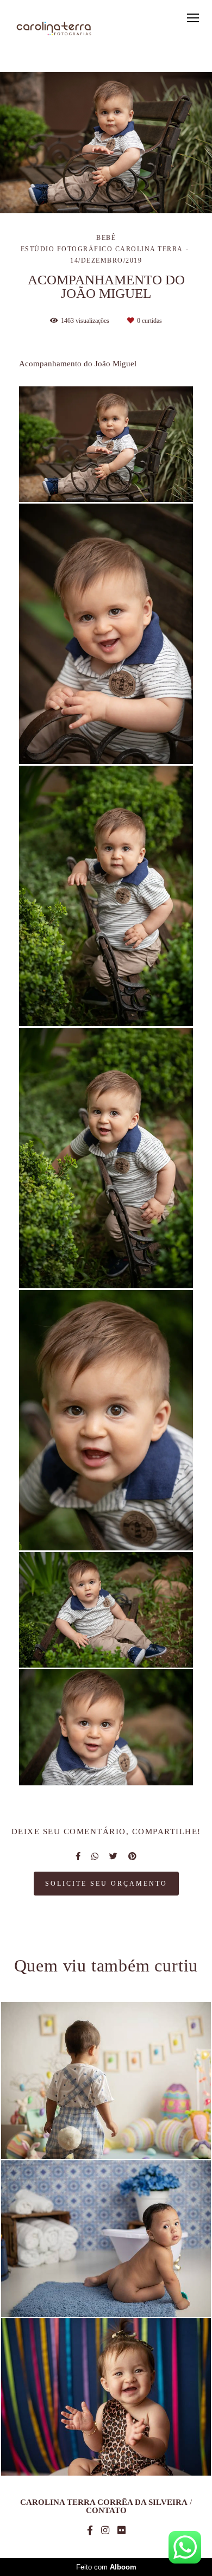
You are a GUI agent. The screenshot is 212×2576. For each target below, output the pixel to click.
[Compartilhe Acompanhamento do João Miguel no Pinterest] (132, 1856)
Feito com (106, 2567)
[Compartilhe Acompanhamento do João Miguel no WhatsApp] (95, 1856)
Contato (106, 2511)
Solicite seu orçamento (106, 1884)
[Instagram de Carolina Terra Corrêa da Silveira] (105, 2531)
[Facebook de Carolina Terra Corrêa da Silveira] (90, 2531)
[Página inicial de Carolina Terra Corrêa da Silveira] (54, 29)
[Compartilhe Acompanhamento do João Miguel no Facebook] (78, 1856)
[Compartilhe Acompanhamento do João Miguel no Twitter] (113, 1856)
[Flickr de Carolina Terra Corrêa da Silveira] (121, 2531)
